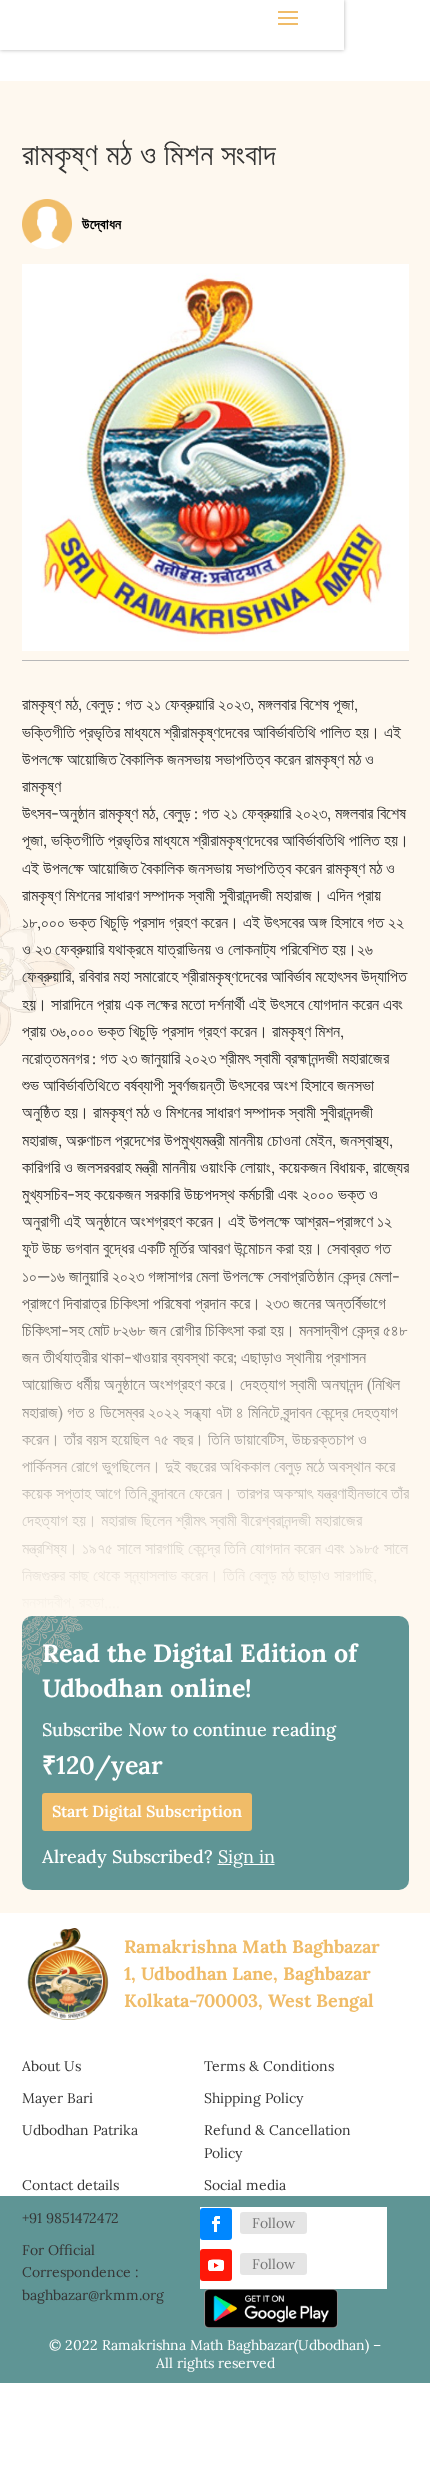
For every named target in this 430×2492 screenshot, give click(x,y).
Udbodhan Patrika (80, 2130)
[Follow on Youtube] (216, 2265)
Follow (273, 2223)
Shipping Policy (253, 2098)
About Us (51, 2066)
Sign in (246, 1856)
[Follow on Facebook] (216, 2224)
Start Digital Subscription (147, 1811)
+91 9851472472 (70, 2218)
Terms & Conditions (269, 2066)
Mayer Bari (57, 2098)
